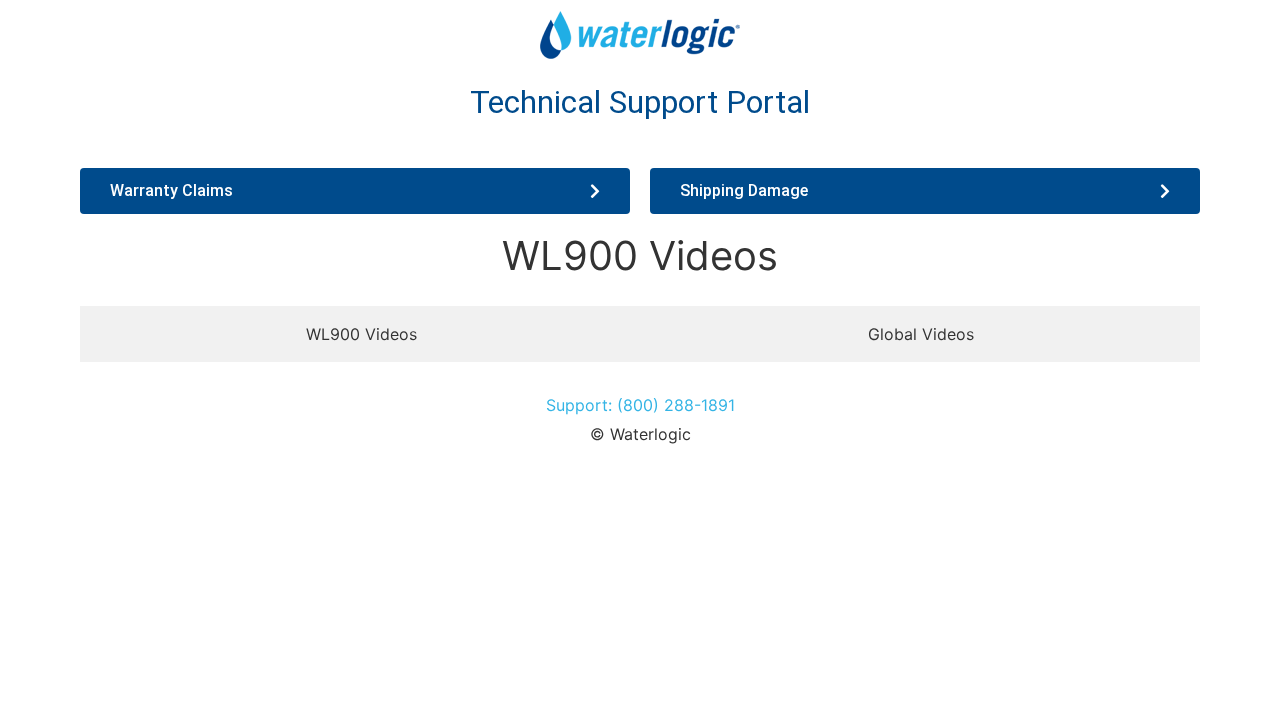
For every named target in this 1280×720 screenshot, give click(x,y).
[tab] (361, 334)
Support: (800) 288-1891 (640, 405)
